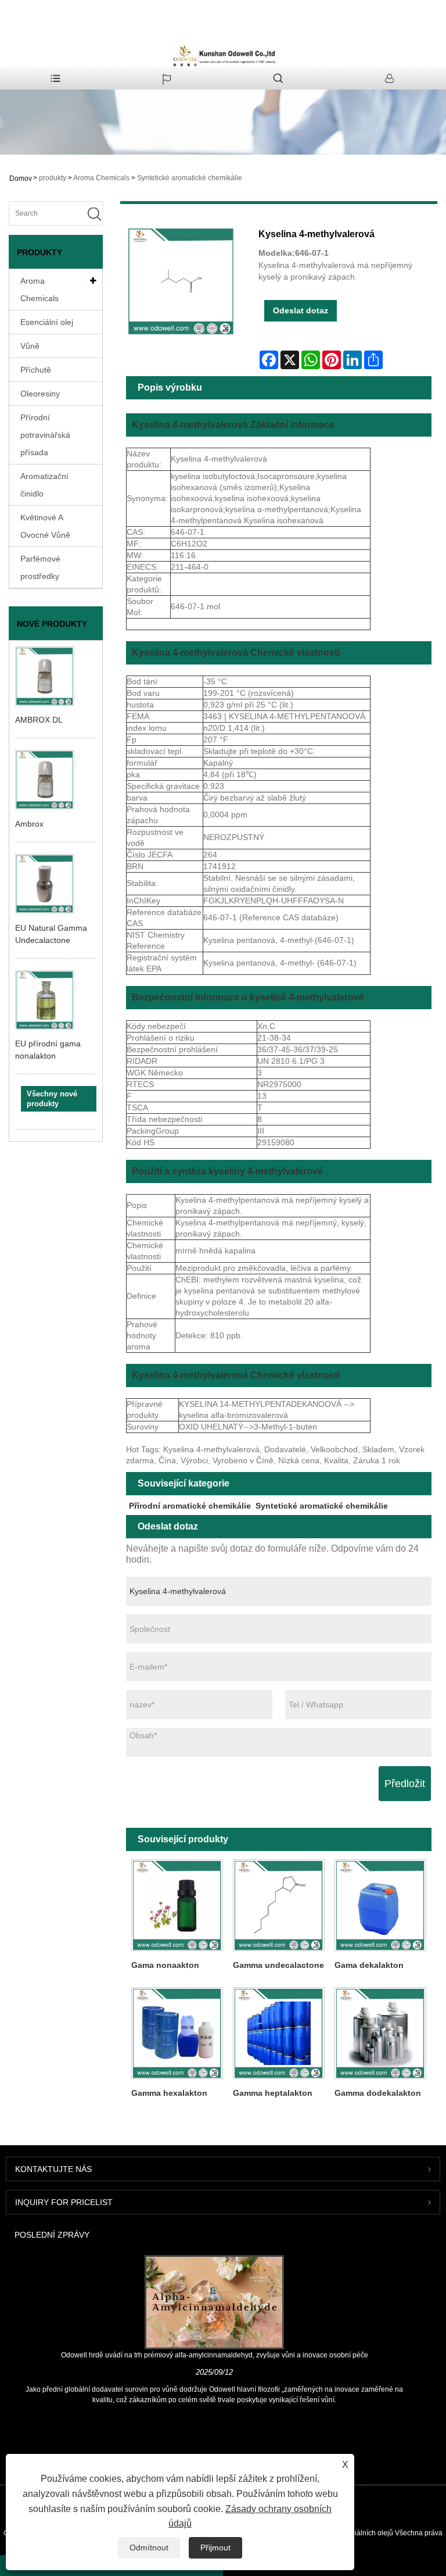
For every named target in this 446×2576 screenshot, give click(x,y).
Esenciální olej (47, 322)
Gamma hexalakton (169, 2093)
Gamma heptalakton (273, 2093)
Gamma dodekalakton (378, 2093)
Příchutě (36, 370)
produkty (53, 178)
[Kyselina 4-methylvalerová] (181, 281)
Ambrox (29, 824)
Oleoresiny (40, 394)
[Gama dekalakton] (381, 1905)
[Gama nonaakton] (177, 1905)
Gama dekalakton (369, 1965)
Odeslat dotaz (301, 310)
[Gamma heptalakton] (278, 2033)
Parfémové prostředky (40, 567)
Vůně (30, 346)
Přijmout (215, 2548)
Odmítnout (149, 2548)
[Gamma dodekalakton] (381, 2033)
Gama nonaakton (165, 1965)
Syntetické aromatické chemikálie (190, 178)
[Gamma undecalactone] (278, 1905)
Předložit (405, 1784)
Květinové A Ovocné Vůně (45, 526)
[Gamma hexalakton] (177, 2033)
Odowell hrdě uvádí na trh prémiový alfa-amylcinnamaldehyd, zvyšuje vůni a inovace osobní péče (215, 2355)
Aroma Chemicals (101, 178)
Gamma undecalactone (278, 1965)
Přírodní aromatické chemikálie (190, 1506)
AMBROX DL (39, 720)
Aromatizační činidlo (44, 485)
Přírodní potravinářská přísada (45, 435)
